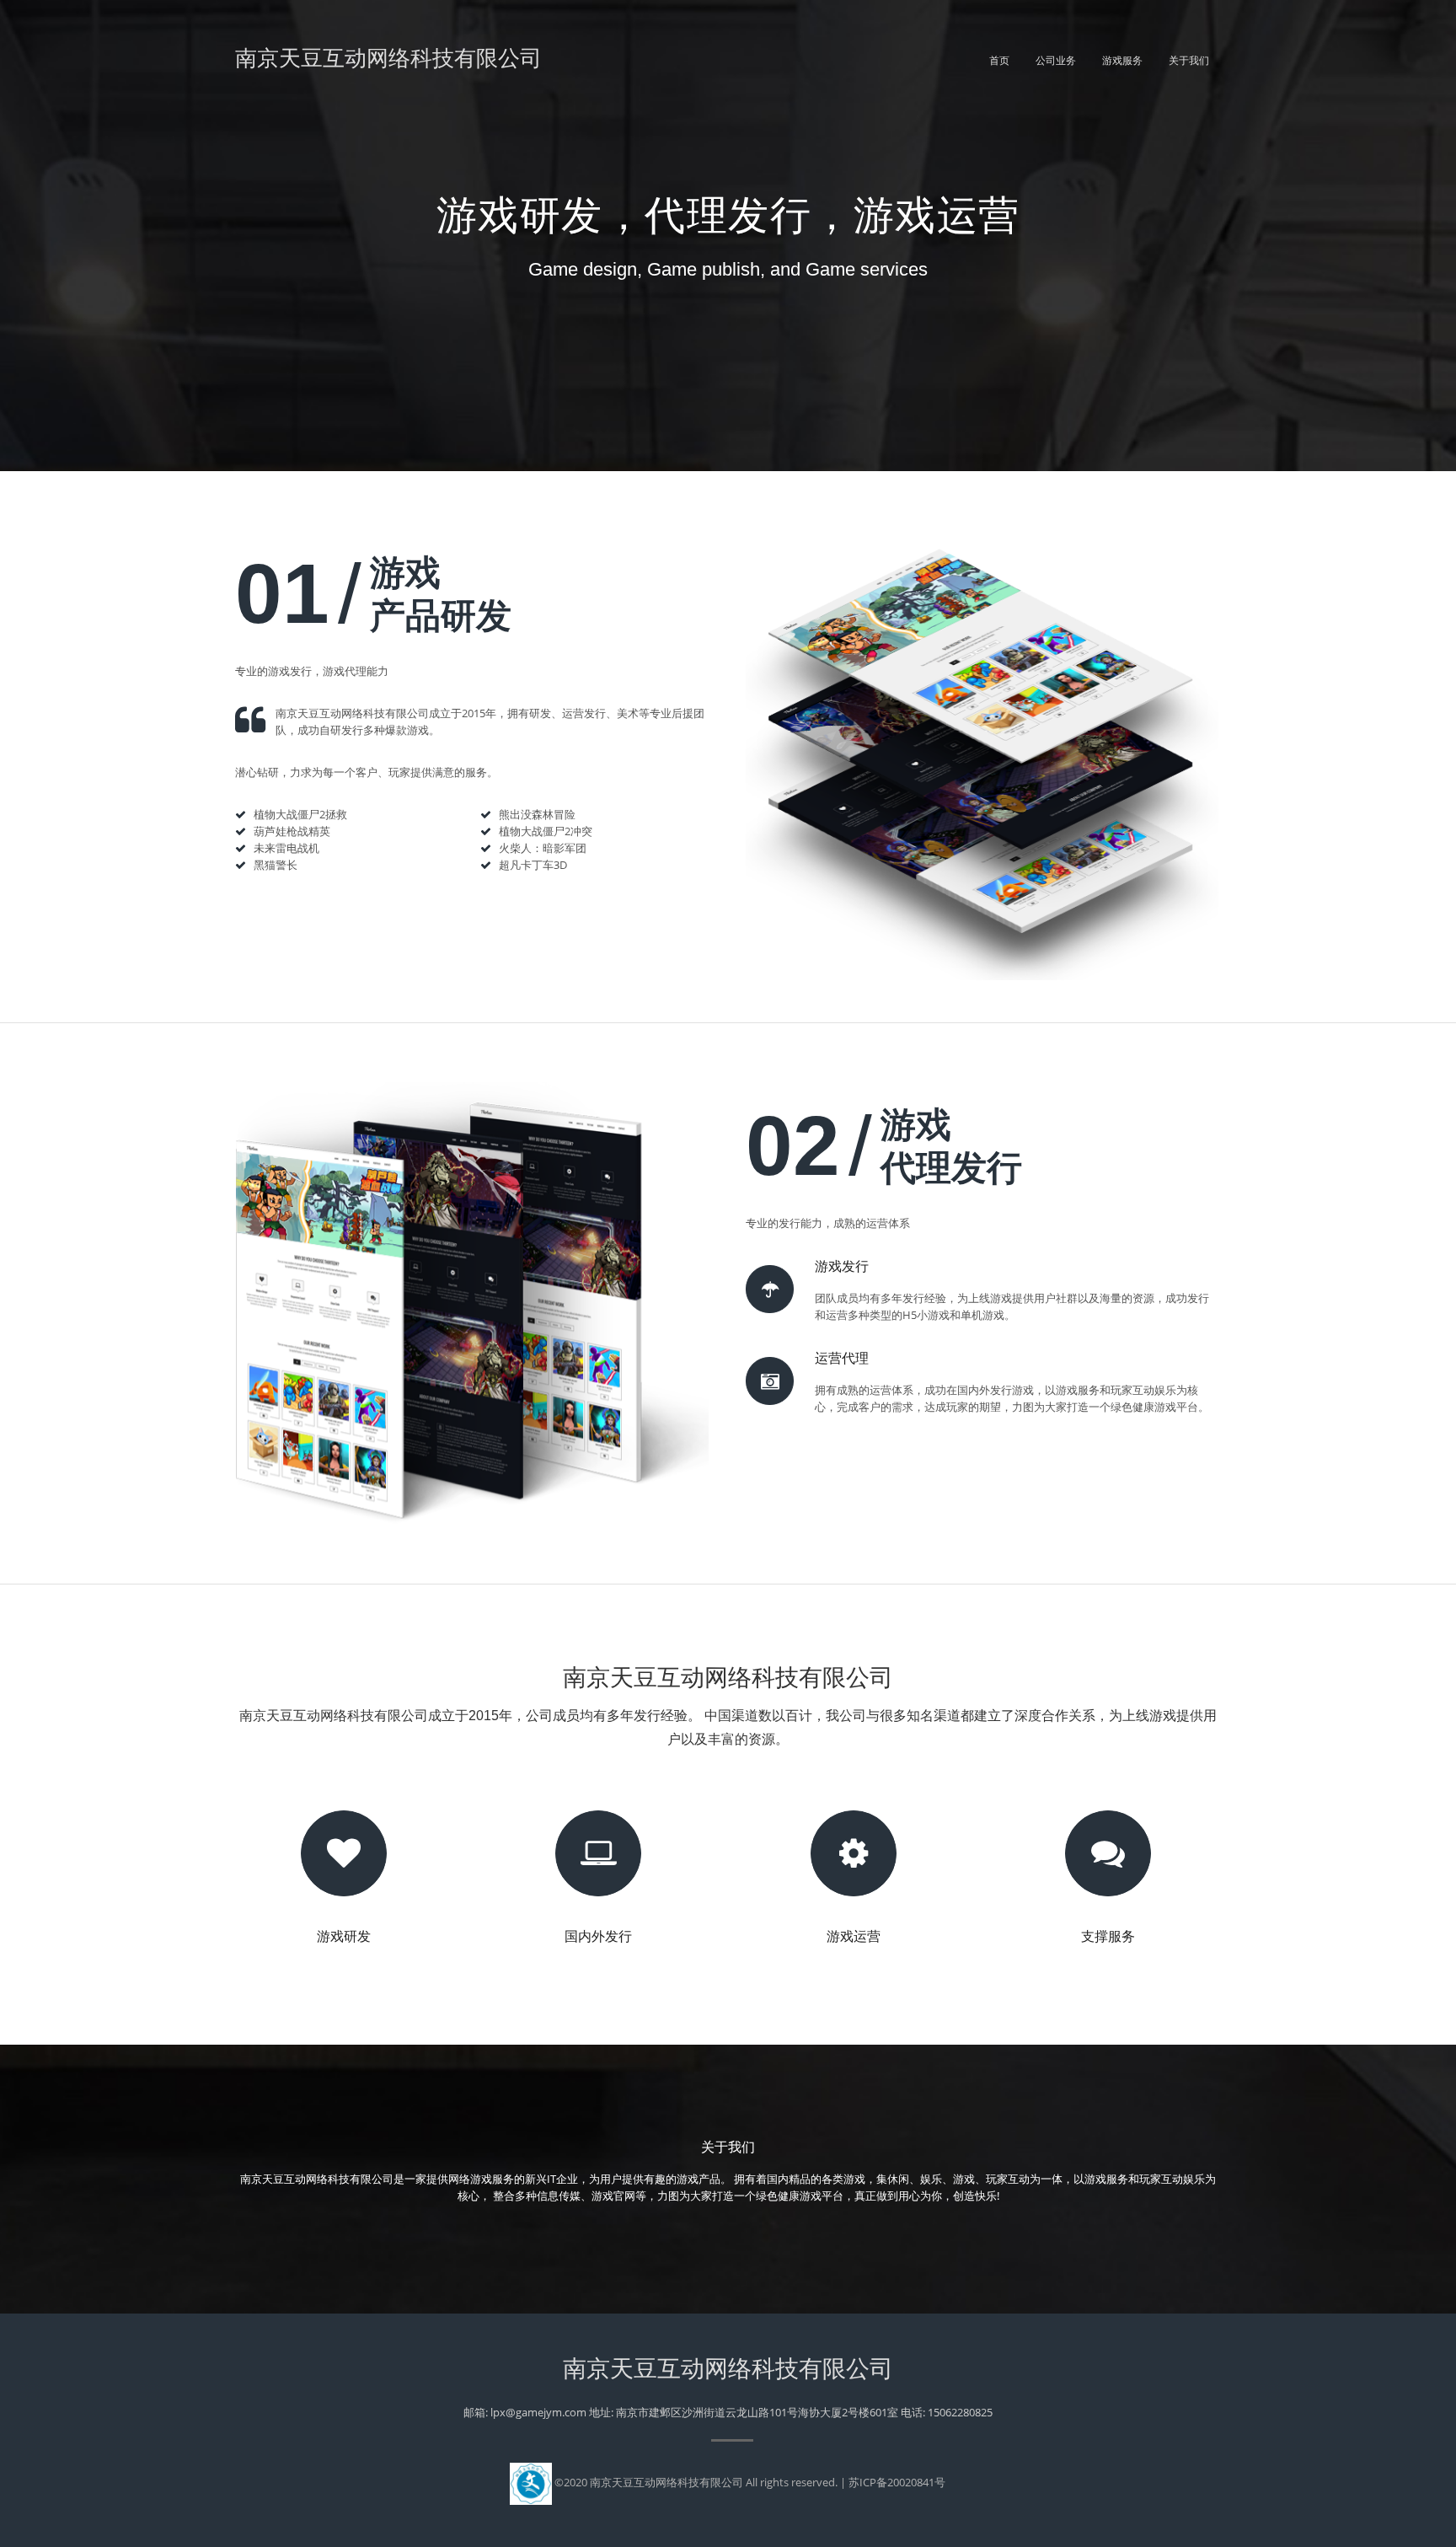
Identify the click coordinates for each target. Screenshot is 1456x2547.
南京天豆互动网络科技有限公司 (388, 57)
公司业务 (1056, 61)
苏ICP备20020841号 (897, 2482)
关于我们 (1189, 61)
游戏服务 (1122, 61)
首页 (999, 61)
